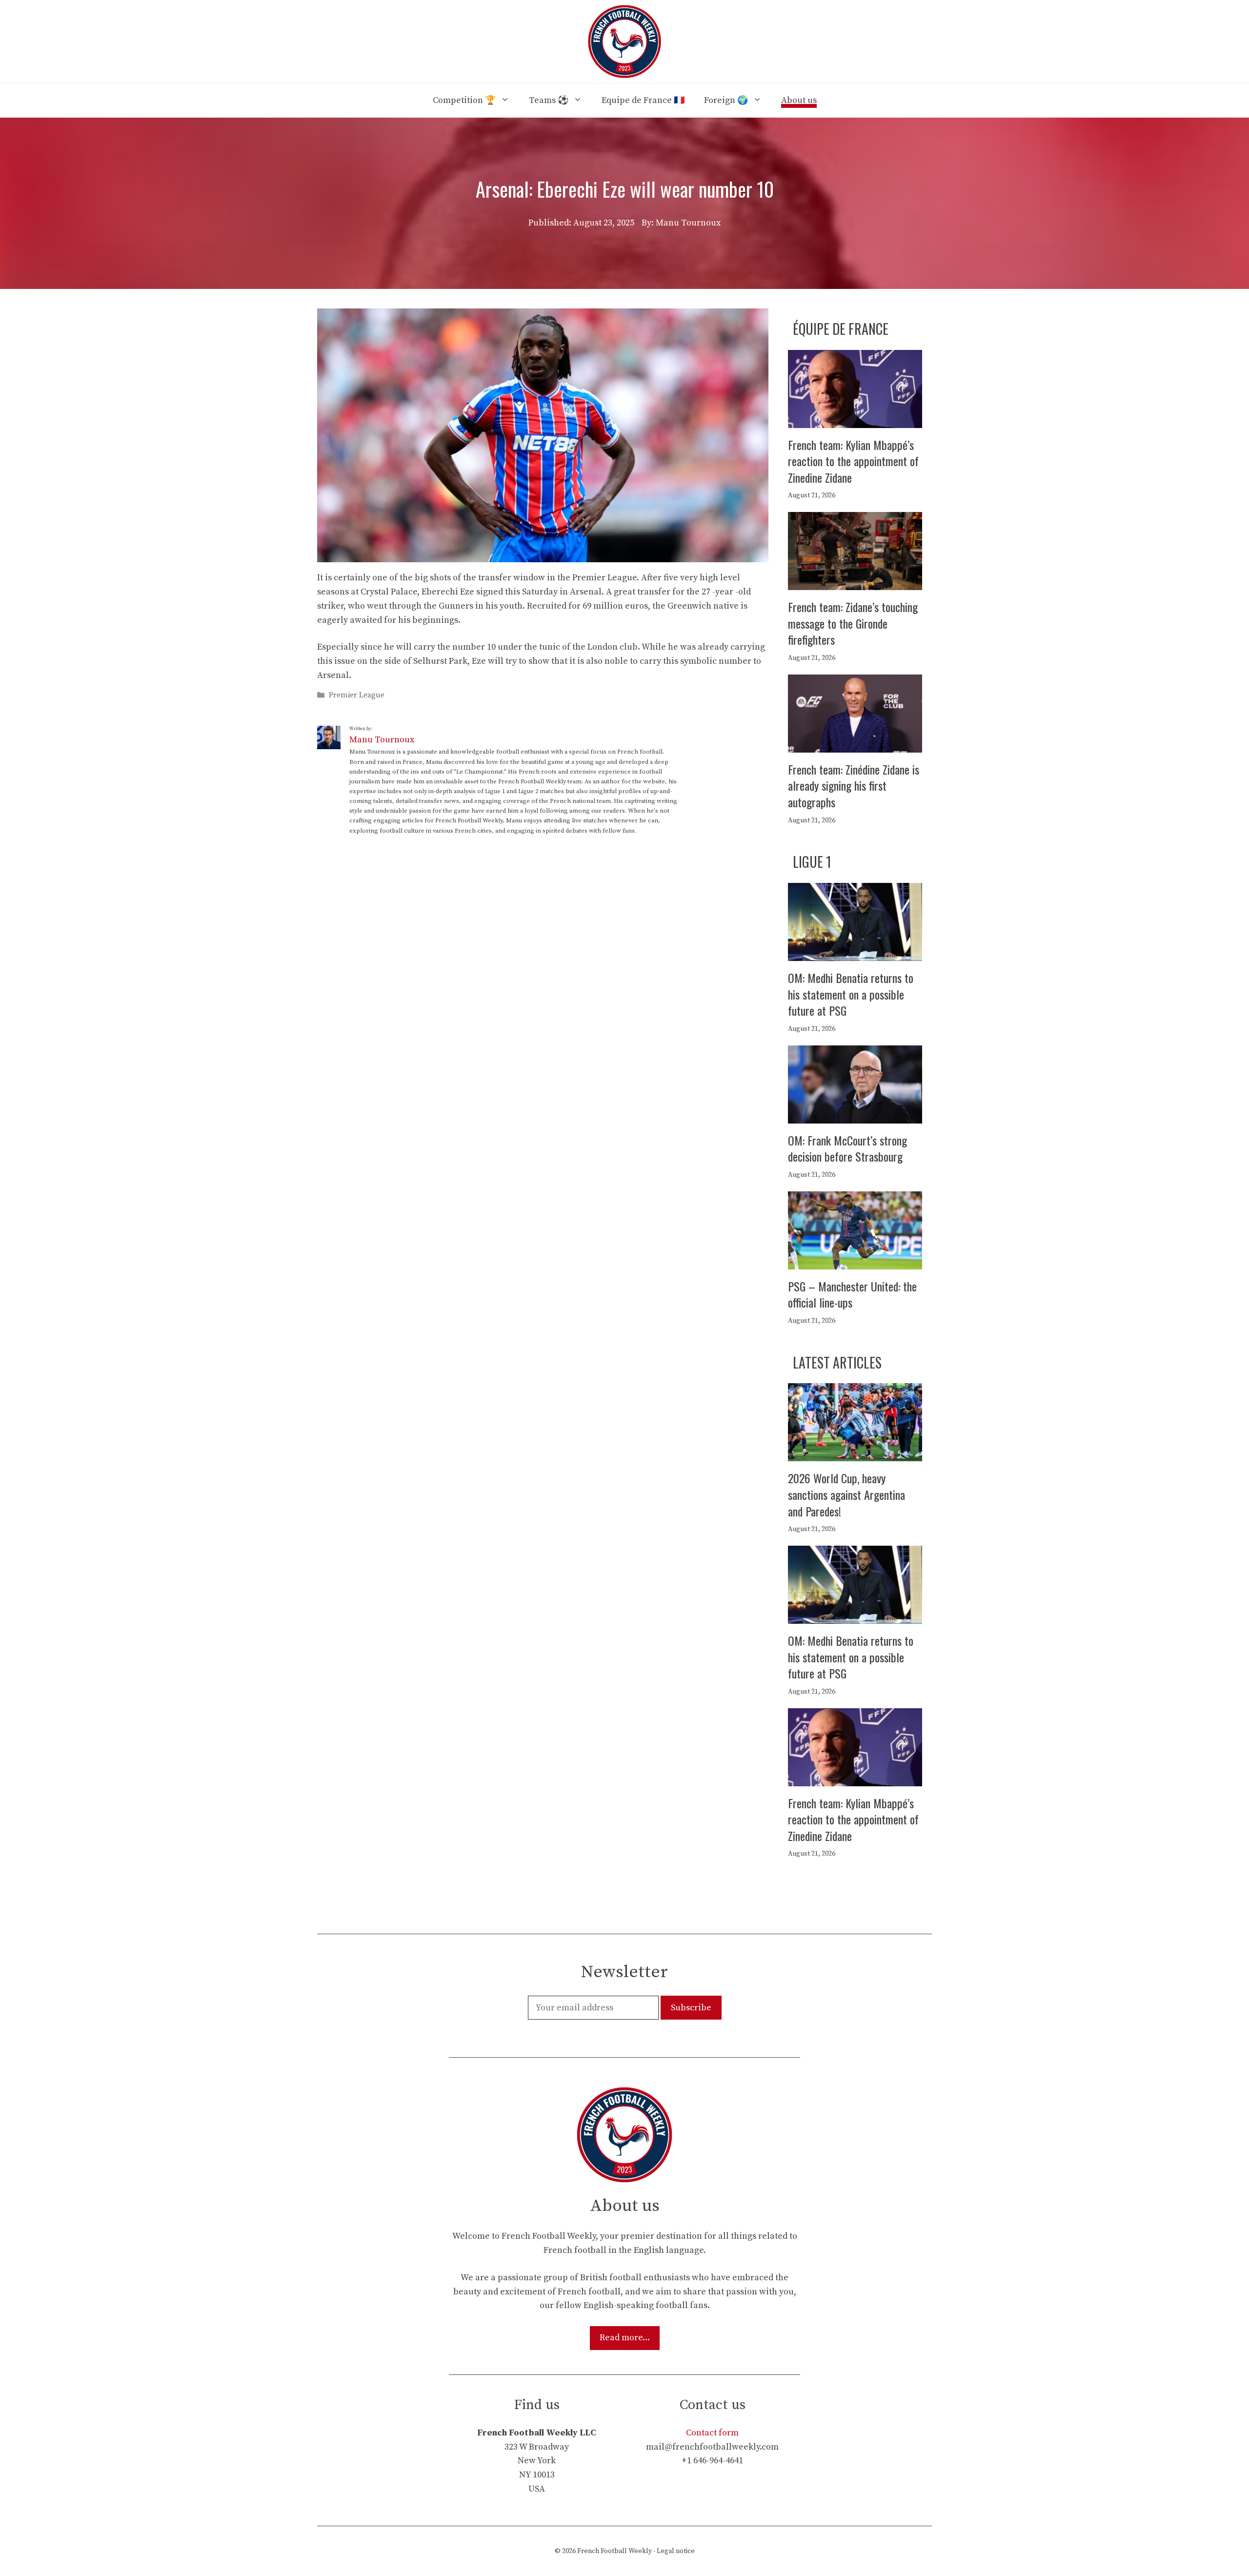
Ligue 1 (812, 862)
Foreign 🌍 (726, 100)
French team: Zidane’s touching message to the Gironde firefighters (853, 623)
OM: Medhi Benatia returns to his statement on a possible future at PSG (851, 994)
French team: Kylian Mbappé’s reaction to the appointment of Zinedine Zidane (853, 461)
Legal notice (676, 2551)
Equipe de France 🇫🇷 (643, 100)
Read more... (625, 2338)
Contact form (712, 2433)
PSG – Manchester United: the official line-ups (852, 1294)
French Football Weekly (614, 2551)
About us (799, 100)
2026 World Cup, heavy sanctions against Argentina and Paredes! (846, 1494)
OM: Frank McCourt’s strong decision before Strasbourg (847, 1148)
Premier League (357, 695)
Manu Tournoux (382, 740)
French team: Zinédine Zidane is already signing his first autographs (854, 786)
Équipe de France (841, 329)
